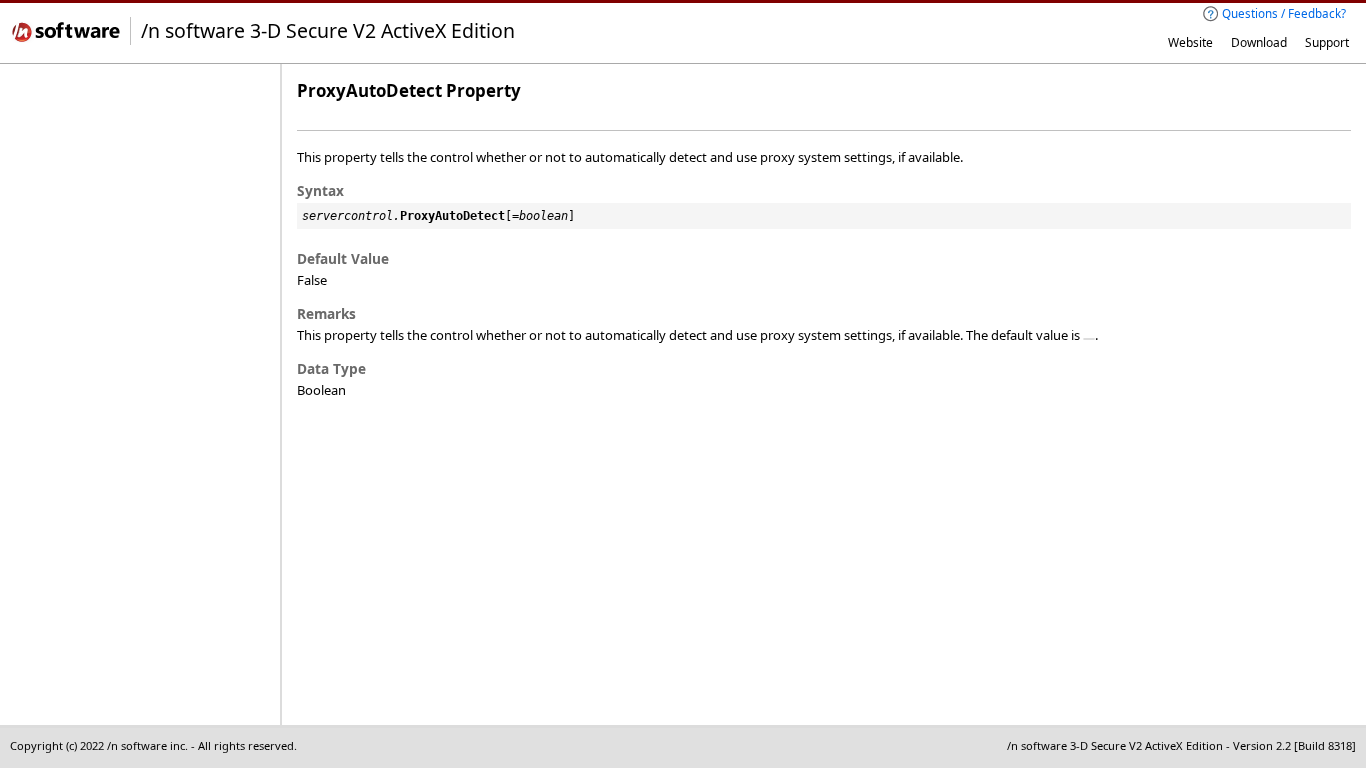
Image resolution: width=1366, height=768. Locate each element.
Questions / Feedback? (1284, 13)
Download (1259, 42)
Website (1190, 42)
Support (1327, 42)
